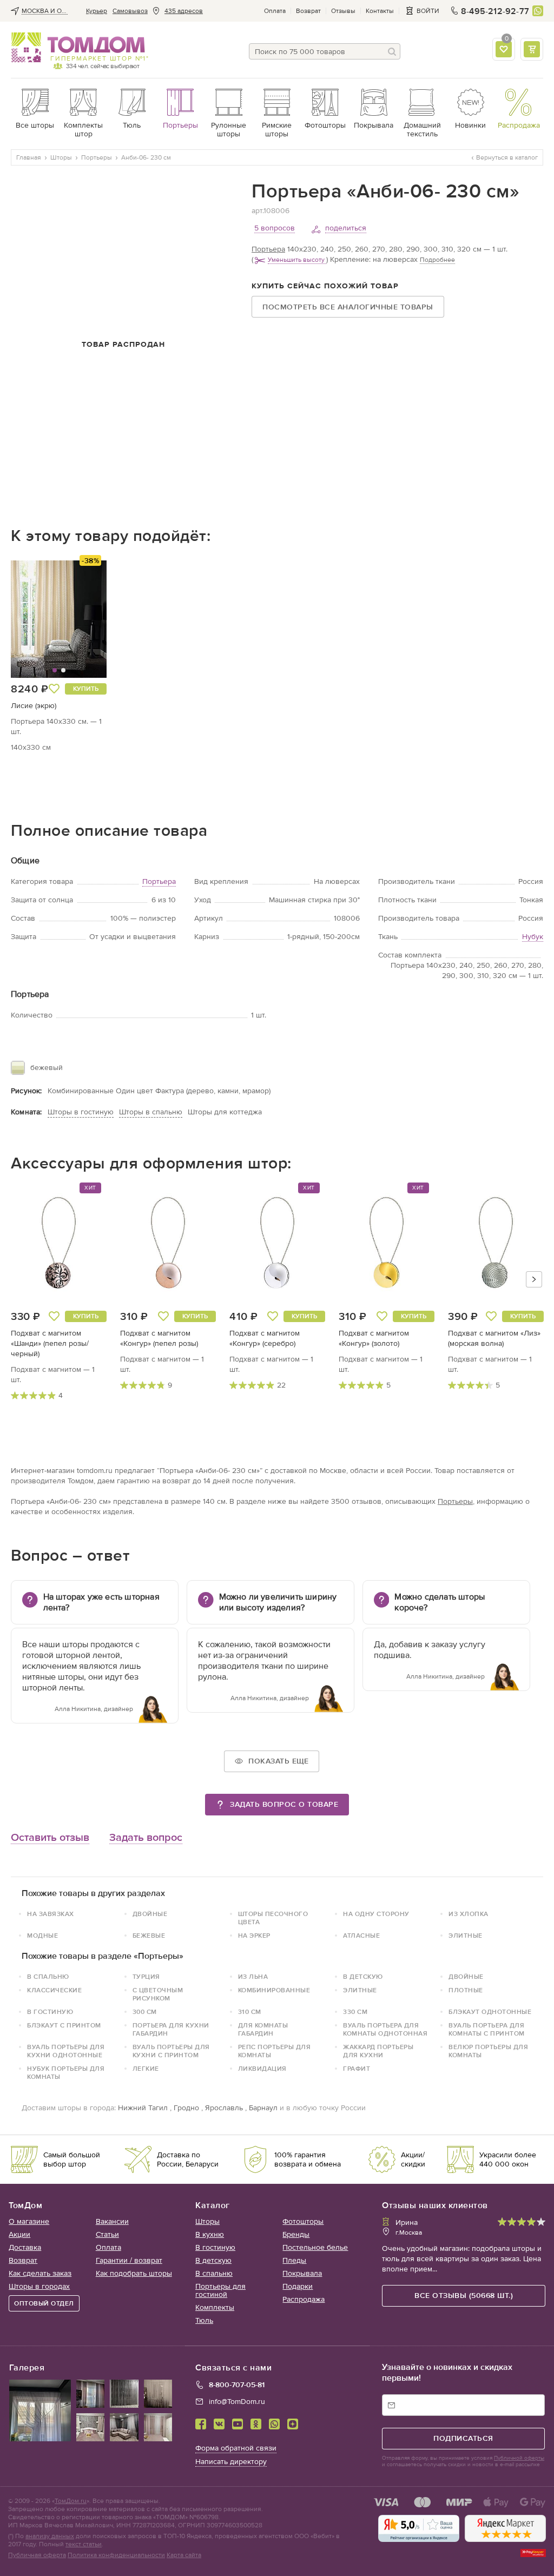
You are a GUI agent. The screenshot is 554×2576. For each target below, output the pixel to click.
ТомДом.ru (71, 2501)
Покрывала (302, 2273)
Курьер (97, 11)
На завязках (51, 1914)
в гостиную (50, 2012)
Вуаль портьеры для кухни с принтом (171, 2051)
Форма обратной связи (236, 2448)
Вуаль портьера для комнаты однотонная (385, 2029)
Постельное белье (315, 2247)
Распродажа (304, 2299)
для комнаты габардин (263, 2029)
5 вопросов (275, 228)
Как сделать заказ (40, 2273)
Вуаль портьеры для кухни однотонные (66, 2051)
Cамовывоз (130, 11)
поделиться (346, 228)
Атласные (361, 1936)
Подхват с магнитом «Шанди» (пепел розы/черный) (50, 1343)
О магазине (29, 2221)
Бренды (296, 2234)
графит (357, 2069)
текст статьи (84, 2544)
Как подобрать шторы (134, 2273)
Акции (19, 2234)
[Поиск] (392, 51)
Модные (42, 1936)
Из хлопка (469, 1914)
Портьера (268, 249)
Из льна (253, 1977)
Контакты (380, 11)
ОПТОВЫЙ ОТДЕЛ (44, 2303)
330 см (355, 2012)
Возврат (308, 11)
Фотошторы (303, 2221)
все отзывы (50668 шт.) (464, 2296)
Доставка (25, 2247)
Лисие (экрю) (34, 706)
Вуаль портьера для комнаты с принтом (487, 2029)
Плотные (466, 1990)
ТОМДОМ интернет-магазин (78, 48)
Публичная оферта (37, 2555)
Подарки (298, 2286)
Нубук (533, 937)
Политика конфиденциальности (116, 2555)
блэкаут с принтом (64, 2025)
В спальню (48, 1977)
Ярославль (224, 2108)
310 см (250, 2012)
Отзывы (343, 11)
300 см (145, 2012)
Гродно (186, 2108)
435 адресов (184, 11)
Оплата (275, 11)
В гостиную (215, 2247)
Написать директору (231, 2462)
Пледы (294, 2260)
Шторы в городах (39, 2286)
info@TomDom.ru (237, 2402)
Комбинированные (274, 1990)
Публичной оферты (519, 2458)
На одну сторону (376, 1914)
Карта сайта (184, 2555)
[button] (36, 619)
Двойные (150, 1914)
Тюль (204, 2320)
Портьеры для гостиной (220, 2290)
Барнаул (263, 2108)
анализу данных (50, 2536)
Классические (54, 1990)
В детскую (363, 1977)
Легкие (146, 2069)
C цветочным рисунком (158, 1994)
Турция (146, 1977)
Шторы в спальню (151, 1112)
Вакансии (112, 2221)
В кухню (210, 2234)
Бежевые (149, 1936)
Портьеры (455, 1501)
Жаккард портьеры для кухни (378, 2051)
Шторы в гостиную (81, 1112)
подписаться (463, 2438)
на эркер (254, 1936)
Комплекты (215, 2307)
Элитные (466, 1936)
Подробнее (437, 260)
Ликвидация (262, 2069)
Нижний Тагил (143, 2108)
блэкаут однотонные (490, 2012)
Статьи (107, 2234)
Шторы (207, 2221)
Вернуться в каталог (507, 157)
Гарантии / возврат (129, 2260)
